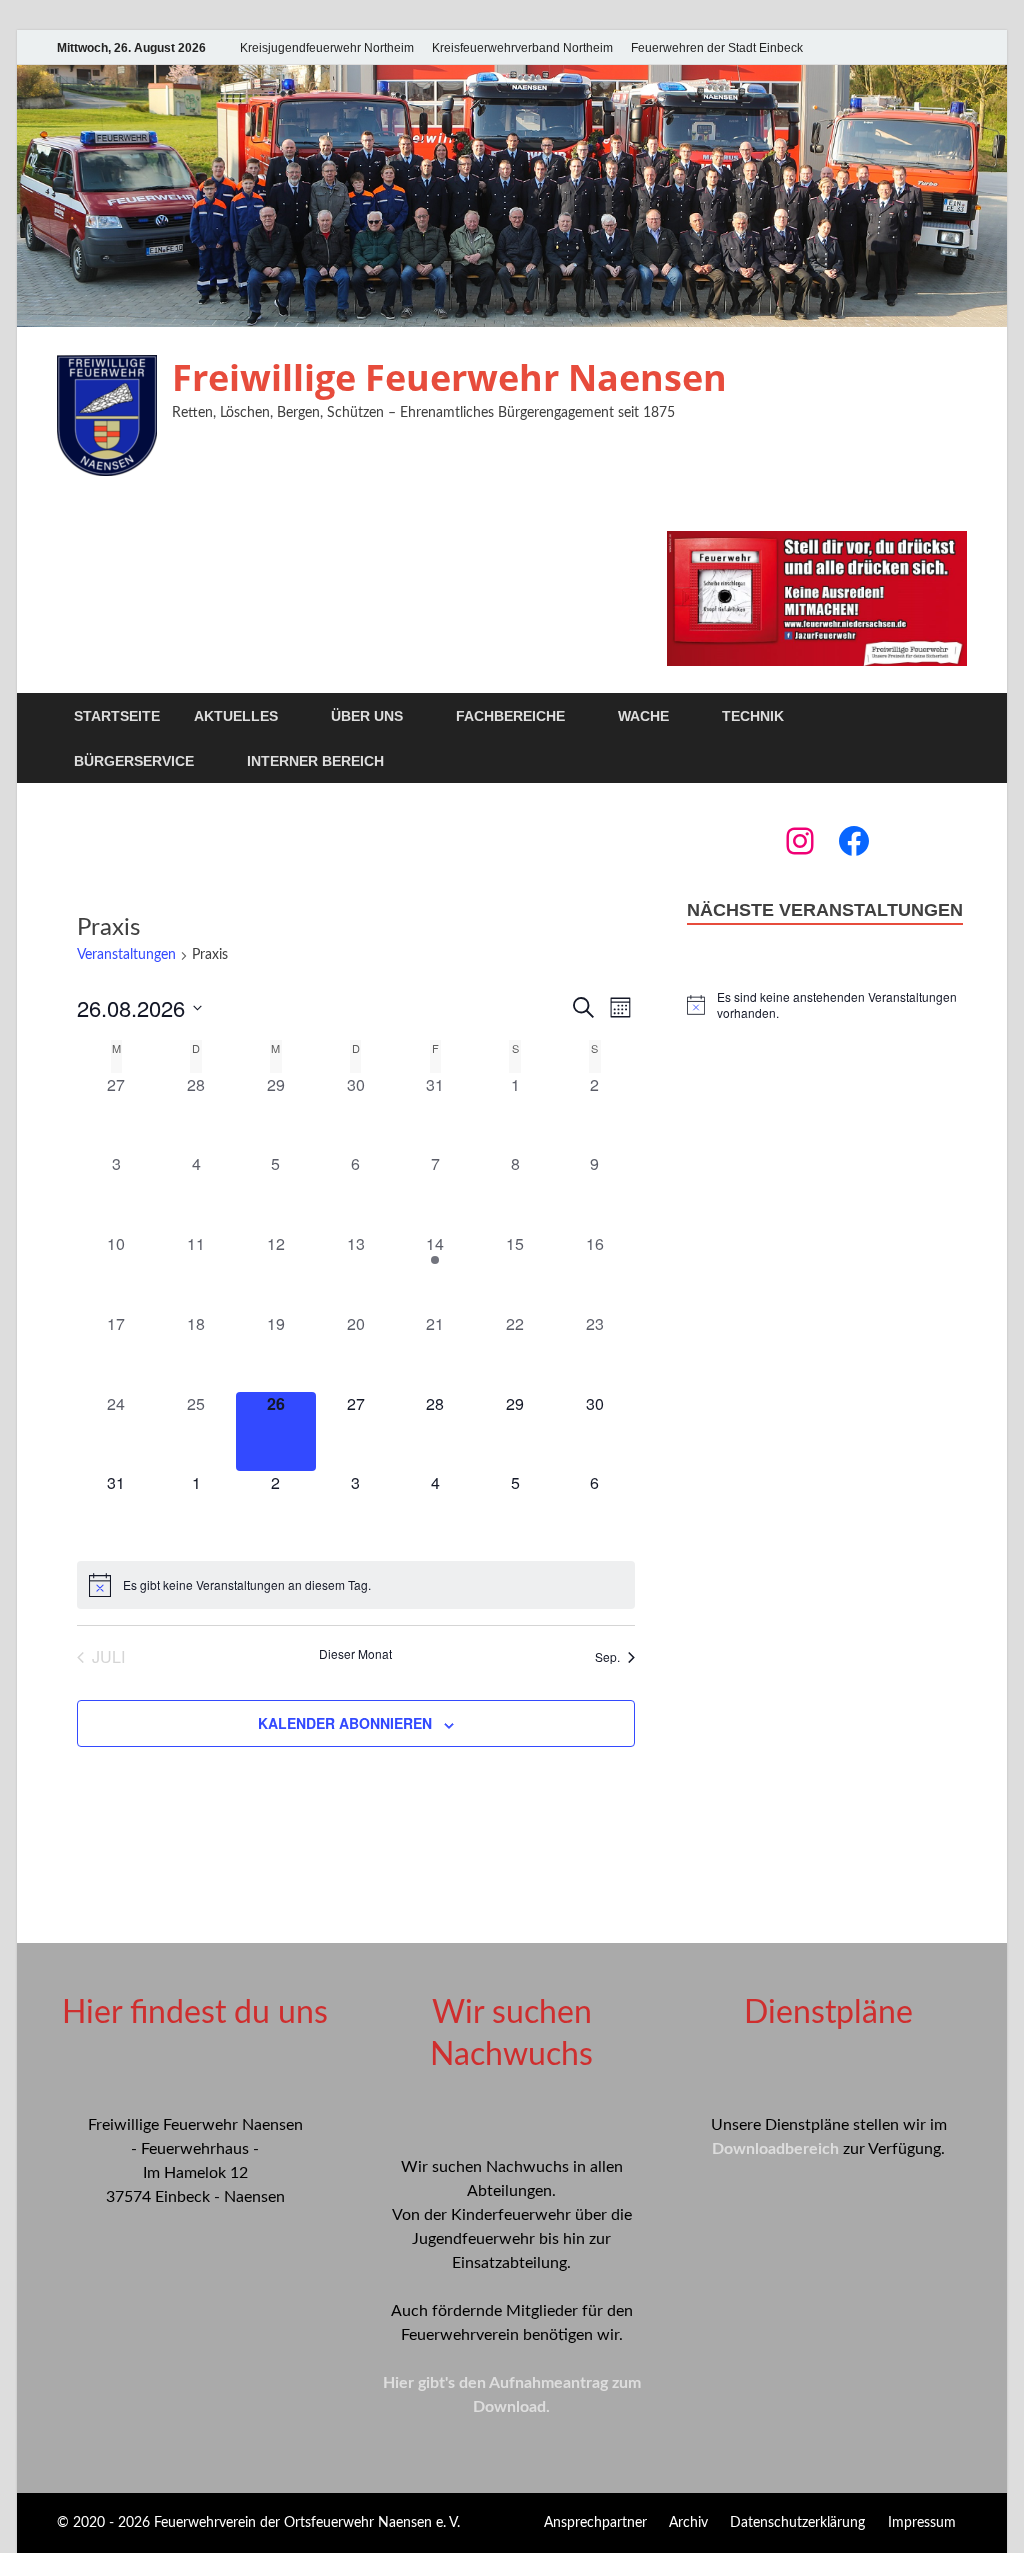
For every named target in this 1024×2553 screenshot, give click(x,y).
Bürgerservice (134, 761)
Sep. (607, 1656)
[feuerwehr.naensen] (800, 841)
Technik (753, 716)
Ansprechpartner (595, 2523)
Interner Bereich (315, 761)
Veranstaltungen (126, 955)
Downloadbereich (775, 2149)
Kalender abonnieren (345, 1723)
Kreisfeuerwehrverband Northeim (522, 48)
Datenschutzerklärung (797, 2523)
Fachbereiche (510, 716)
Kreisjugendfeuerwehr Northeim (327, 48)
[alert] (356, 1585)
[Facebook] (854, 841)
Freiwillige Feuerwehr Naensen (449, 377)
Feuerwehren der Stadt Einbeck (717, 48)
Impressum (922, 2523)
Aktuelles (236, 716)
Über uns (367, 716)
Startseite (117, 716)
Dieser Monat (355, 1654)
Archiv (688, 2523)
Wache (643, 716)
